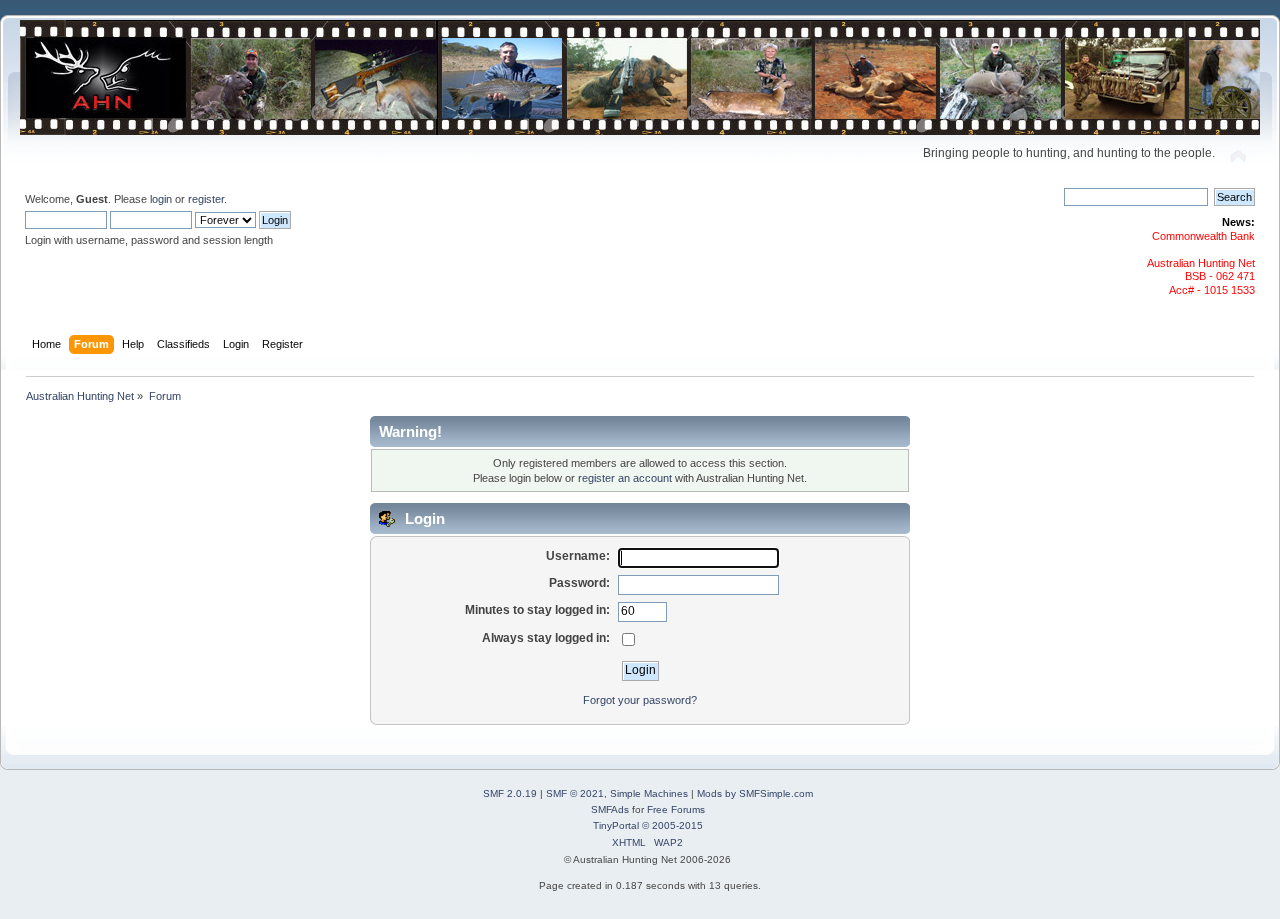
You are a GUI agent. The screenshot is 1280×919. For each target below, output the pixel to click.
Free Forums (676, 809)
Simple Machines (649, 793)
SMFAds (610, 809)
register (206, 199)
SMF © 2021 (575, 793)
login (161, 199)
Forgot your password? (640, 700)
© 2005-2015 (672, 825)
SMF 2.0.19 (510, 793)
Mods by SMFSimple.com (755, 793)
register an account (625, 478)
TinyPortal (616, 825)
